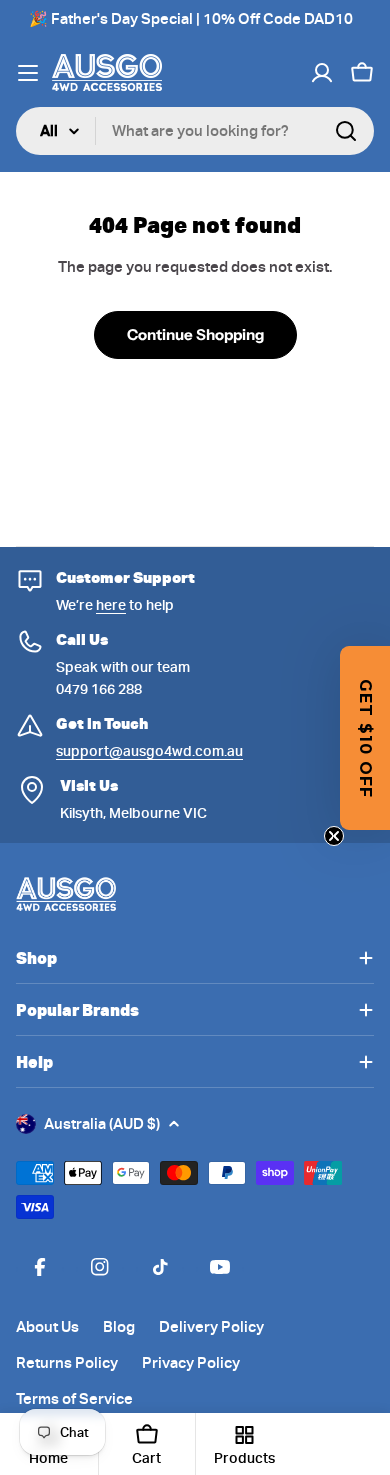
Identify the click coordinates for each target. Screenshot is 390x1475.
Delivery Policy (211, 1327)
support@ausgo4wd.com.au (149, 751)
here (111, 605)
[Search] (346, 131)
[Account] (322, 73)
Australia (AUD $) (102, 1124)
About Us (47, 1327)
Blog (119, 1327)
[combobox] (195, 131)
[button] (365, 738)
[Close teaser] (334, 836)
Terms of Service (74, 1399)
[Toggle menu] (28, 73)
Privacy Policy (191, 1363)
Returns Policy (67, 1363)
